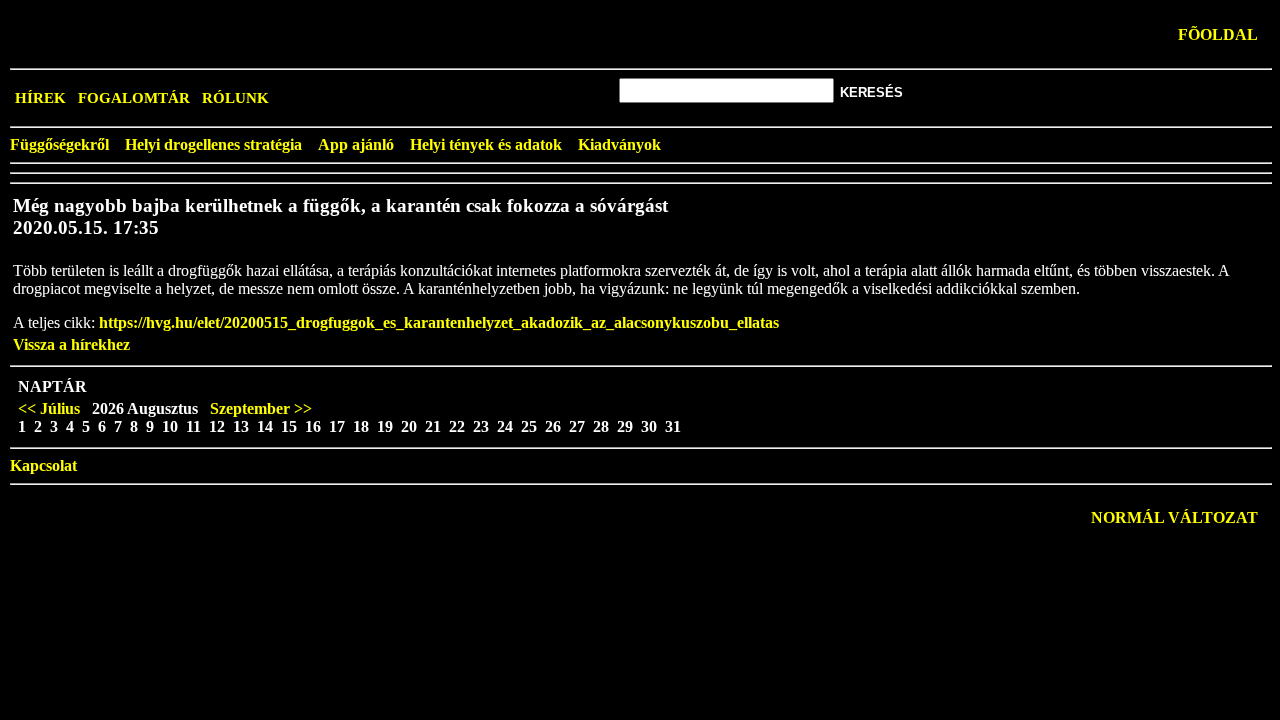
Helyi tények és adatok (486, 144)
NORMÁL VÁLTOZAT (1174, 517)
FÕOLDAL (1218, 34)
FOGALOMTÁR (134, 98)
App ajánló (356, 144)
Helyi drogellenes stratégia (213, 144)
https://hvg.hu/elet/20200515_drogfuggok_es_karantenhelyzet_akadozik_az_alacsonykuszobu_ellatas (439, 322)
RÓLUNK (235, 98)
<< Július (49, 408)
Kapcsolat (43, 465)
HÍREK (40, 98)
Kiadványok (619, 144)
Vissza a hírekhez (71, 344)
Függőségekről (59, 144)
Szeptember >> (261, 408)
